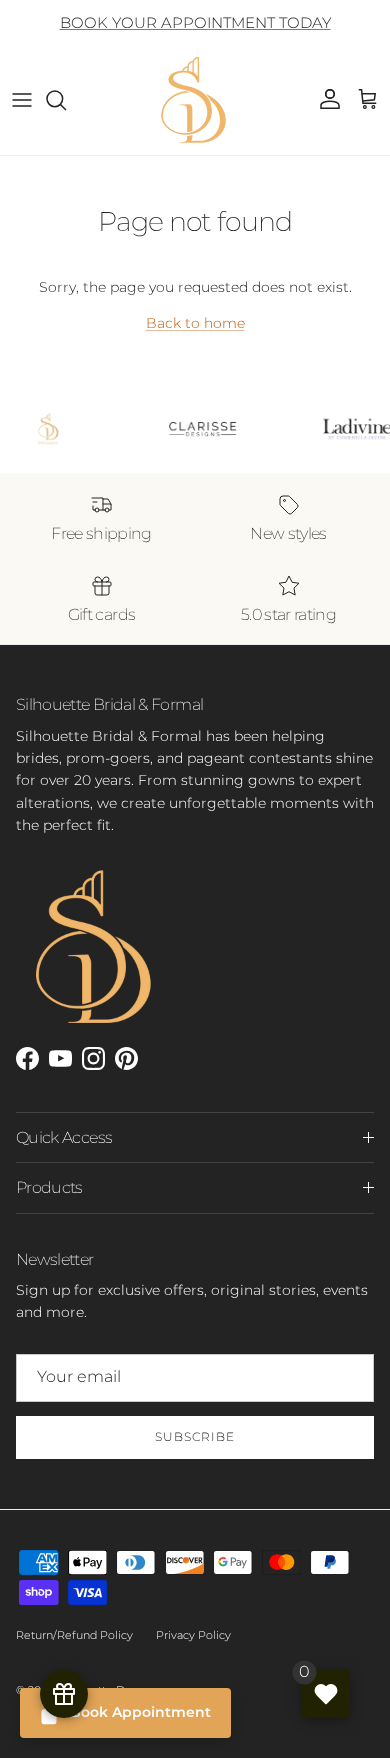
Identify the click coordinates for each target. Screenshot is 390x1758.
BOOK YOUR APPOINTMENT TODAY (195, 22)
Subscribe (195, 1436)
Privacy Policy (193, 1635)
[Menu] (22, 100)
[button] (368, 100)
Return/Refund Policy (74, 1635)
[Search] (66, 100)
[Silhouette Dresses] (195, 100)
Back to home (195, 323)
